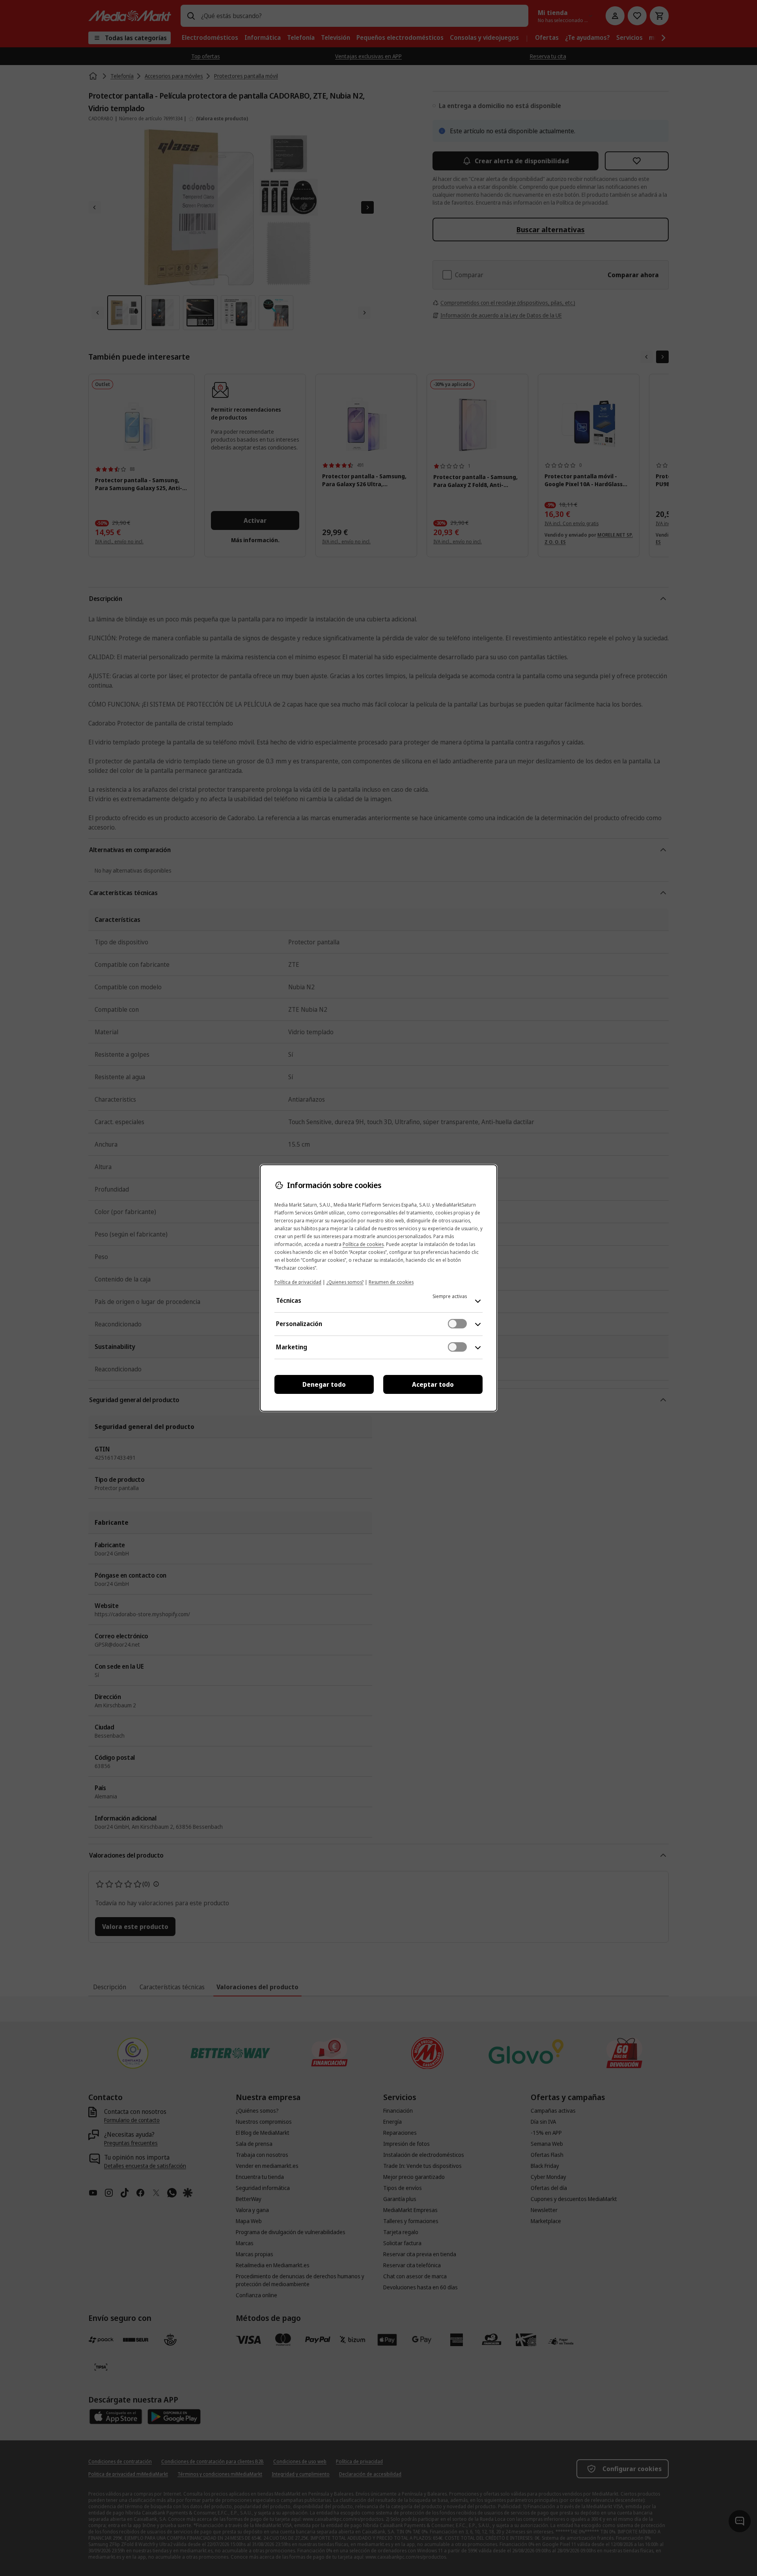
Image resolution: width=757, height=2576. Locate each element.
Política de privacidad (298, 1282)
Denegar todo (324, 1384)
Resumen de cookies (391, 1282)
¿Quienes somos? (345, 1282)
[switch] (457, 1324)
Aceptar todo (433, 1384)
